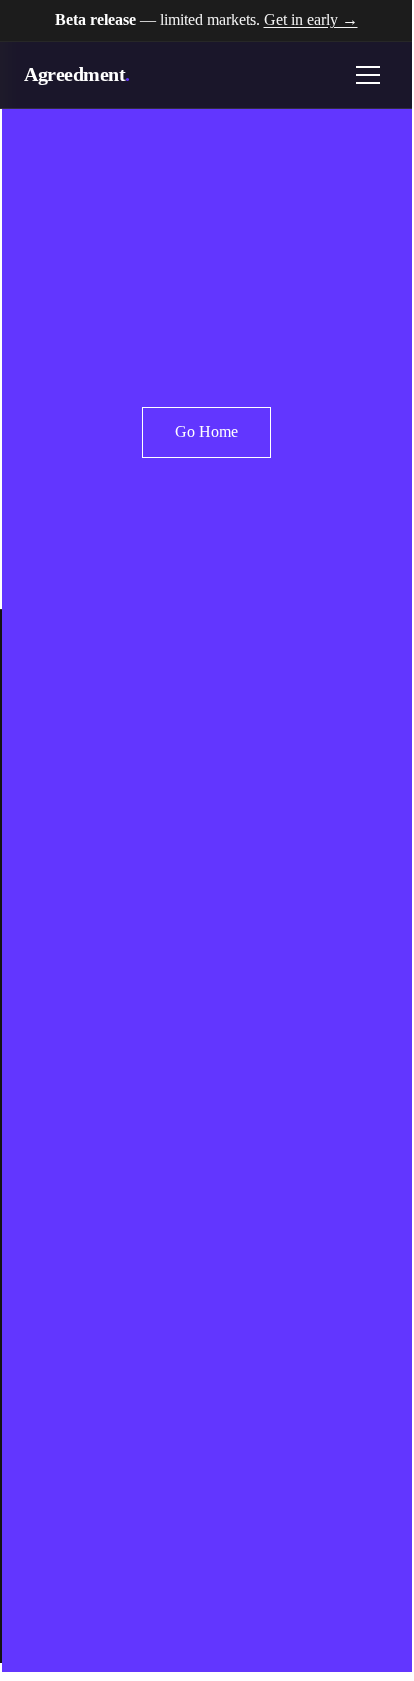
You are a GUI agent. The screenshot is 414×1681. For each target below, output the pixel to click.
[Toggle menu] (368, 75)
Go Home (206, 431)
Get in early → (311, 19)
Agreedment (77, 74)
